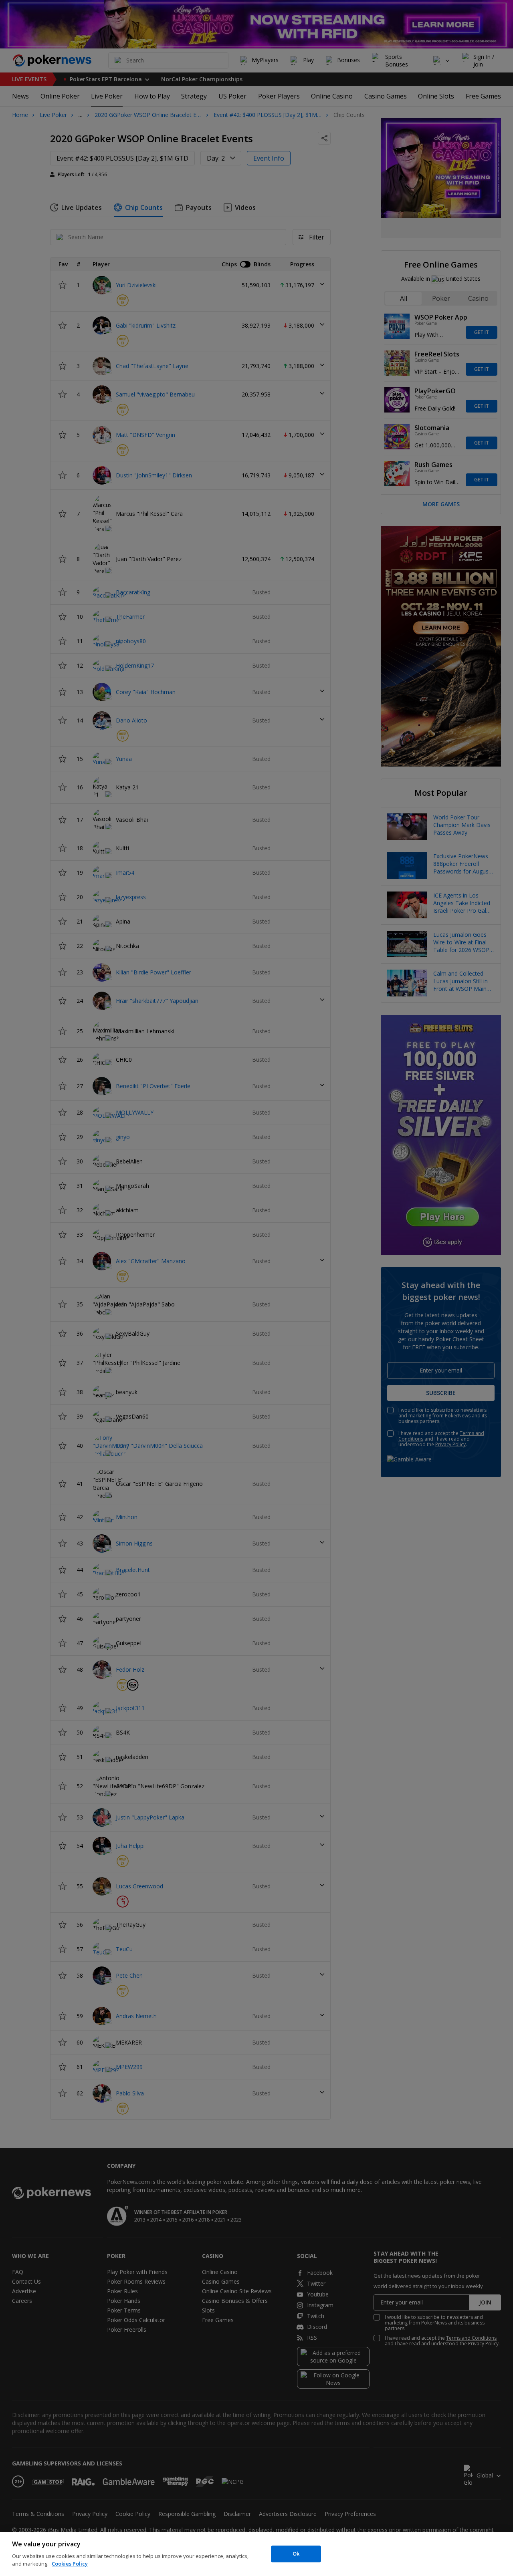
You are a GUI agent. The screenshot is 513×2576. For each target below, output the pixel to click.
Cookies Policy (70, 2564)
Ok (296, 2554)
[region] (256, 2554)
